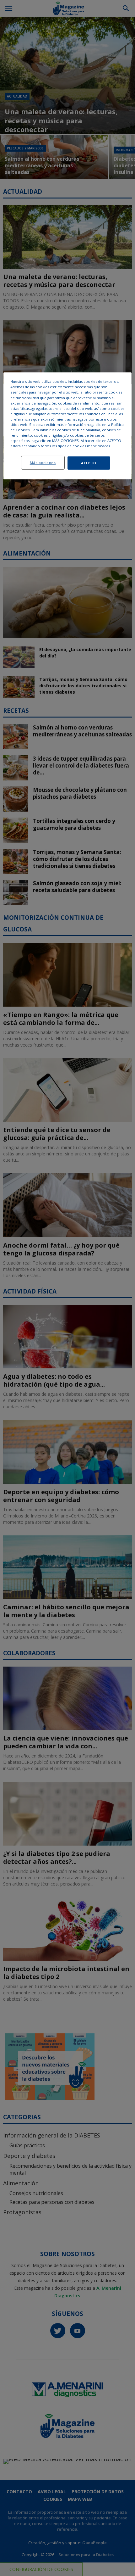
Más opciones (43, 463)
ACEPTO (89, 463)
